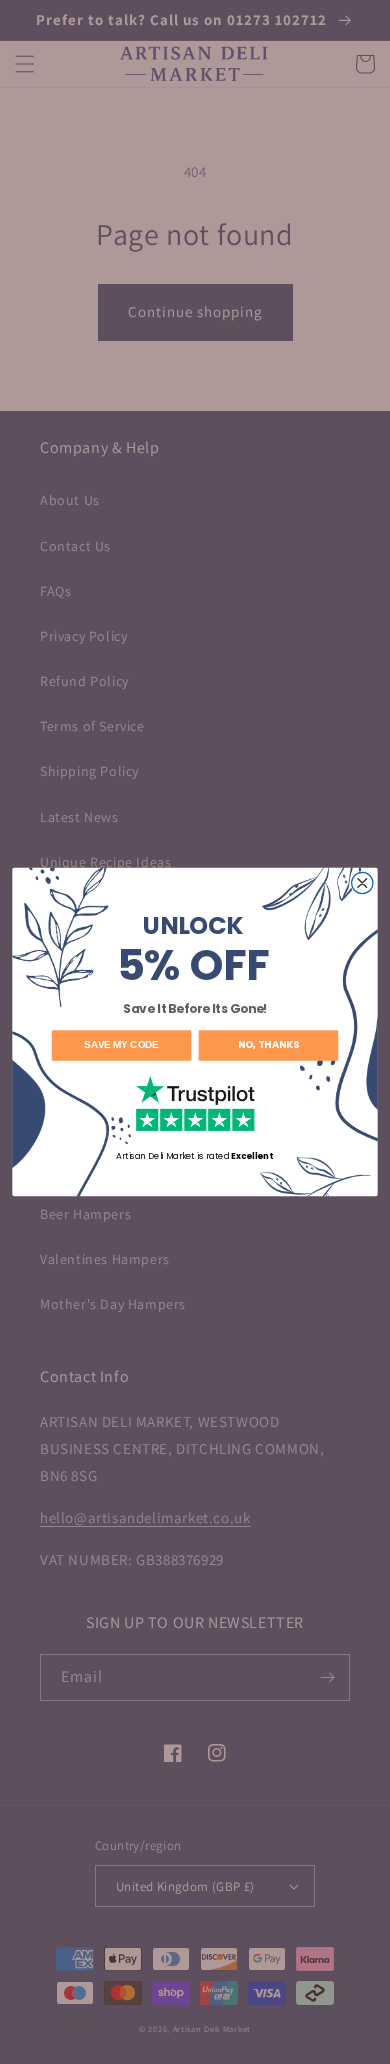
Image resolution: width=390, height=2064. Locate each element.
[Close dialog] (362, 882)
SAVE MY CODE (121, 1045)
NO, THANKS (269, 1045)
